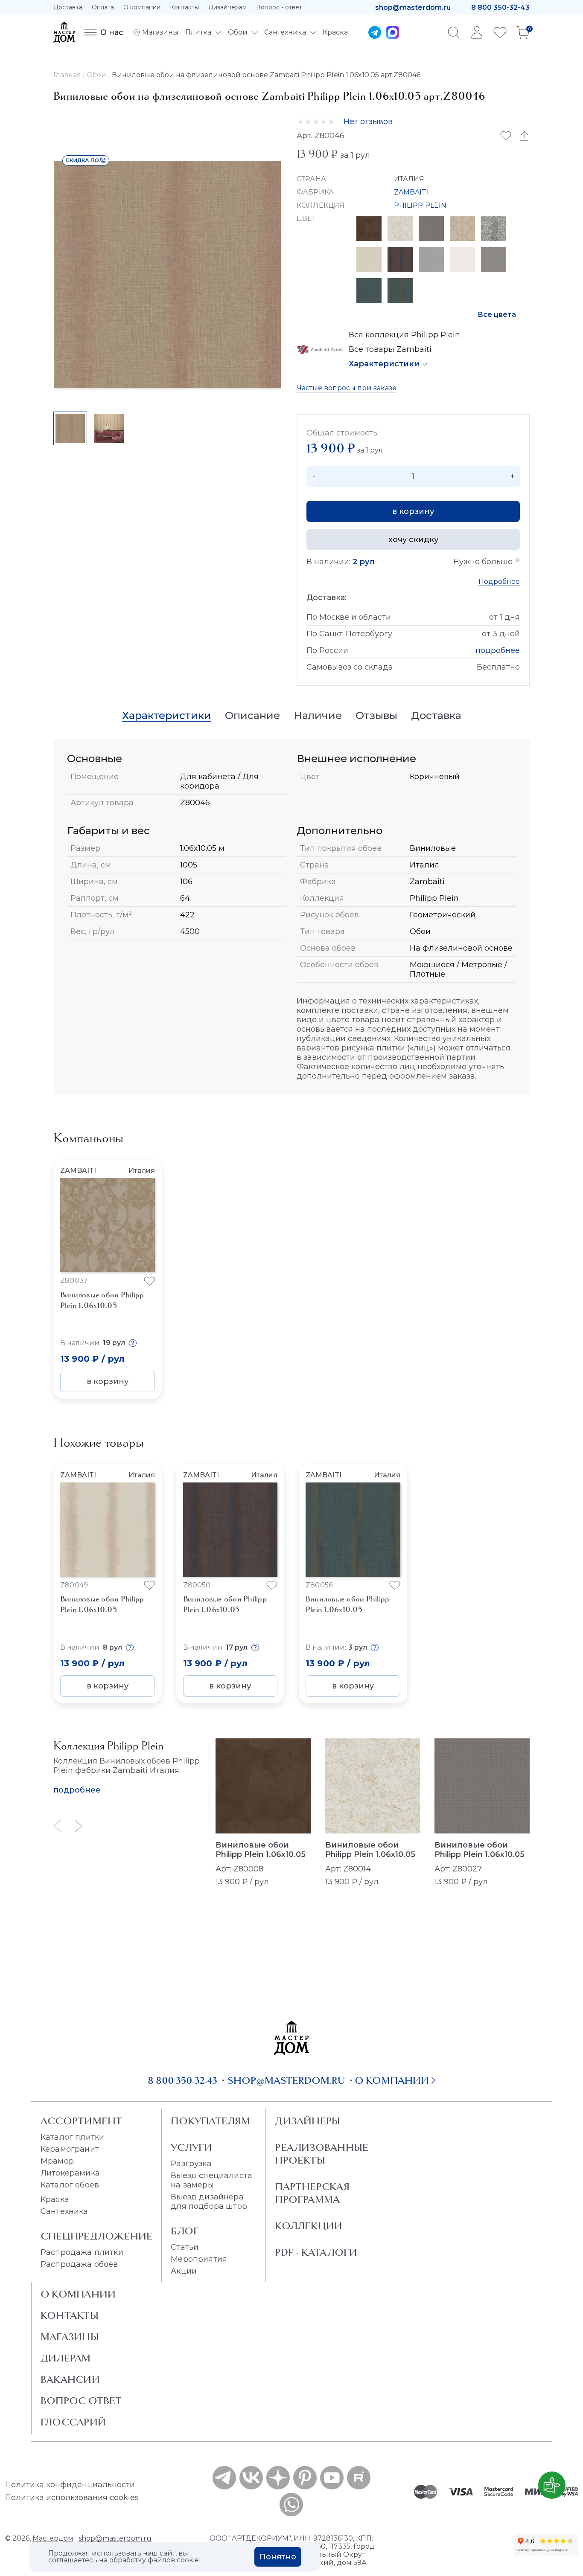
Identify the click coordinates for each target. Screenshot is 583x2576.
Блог (185, 2231)
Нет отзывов (368, 122)
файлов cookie (173, 2560)
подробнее (498, 650)
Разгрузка (191, 2164)
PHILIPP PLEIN (420, 205)
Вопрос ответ (81, 2401)
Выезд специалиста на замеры (211, 2180)
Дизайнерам (227, 7)
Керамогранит (70, 2149)
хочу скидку (413, 540)
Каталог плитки (72, 2137)
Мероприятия (199, 2259)
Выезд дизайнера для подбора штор (209, 2202)
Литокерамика (70, 2173)
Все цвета (497, 315)
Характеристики (384, 364)
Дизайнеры (308, 2121)
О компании (142, 7)
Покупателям (210, 2121)
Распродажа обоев (79, 2264)
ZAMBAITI (411, 192)
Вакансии (70, 2379)
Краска (55, 2199)
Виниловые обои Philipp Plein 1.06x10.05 (261, 1850)
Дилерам (66, 2358)
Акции (184, 2271)
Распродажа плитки (82, 2252)
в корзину (413, 511)
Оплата (103, 7)
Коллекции (309, 2226)
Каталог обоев (70, 2185)
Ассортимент (81, 2121)
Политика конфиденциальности (70, 2485)
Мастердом (53, 2538)
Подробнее (499, 582)
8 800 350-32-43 (500, 7)
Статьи (185, 2247)
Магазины (70, 2337)
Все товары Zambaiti (390, 349)
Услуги (191, 2147)
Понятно (278, 2557)
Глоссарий (73, 2422)
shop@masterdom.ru (413, 7)
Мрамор (57, 2161)
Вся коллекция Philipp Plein (404, 335)
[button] (484, 1245)
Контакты (184, 7)
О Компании (78, 2294)
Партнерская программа (312, 2193)
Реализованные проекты (322, 2154)
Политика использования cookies (72, 2498)
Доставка (68, 7)
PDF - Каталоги (316, 2252)
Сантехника (64, 2211)
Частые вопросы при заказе (347, 388)
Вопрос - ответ (279, 7)
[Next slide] (79, 1826)
